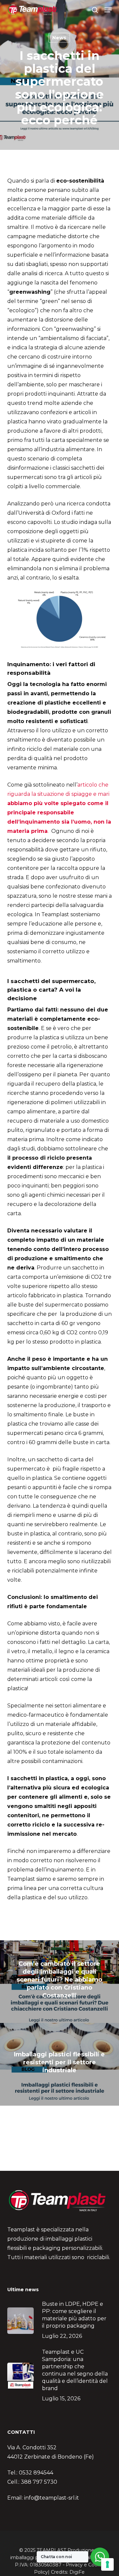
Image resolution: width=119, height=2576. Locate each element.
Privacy (74, 2565)
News (59, 38)
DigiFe (77, 2572)
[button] (108, 10)
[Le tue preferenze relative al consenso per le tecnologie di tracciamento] (107, 2564)
